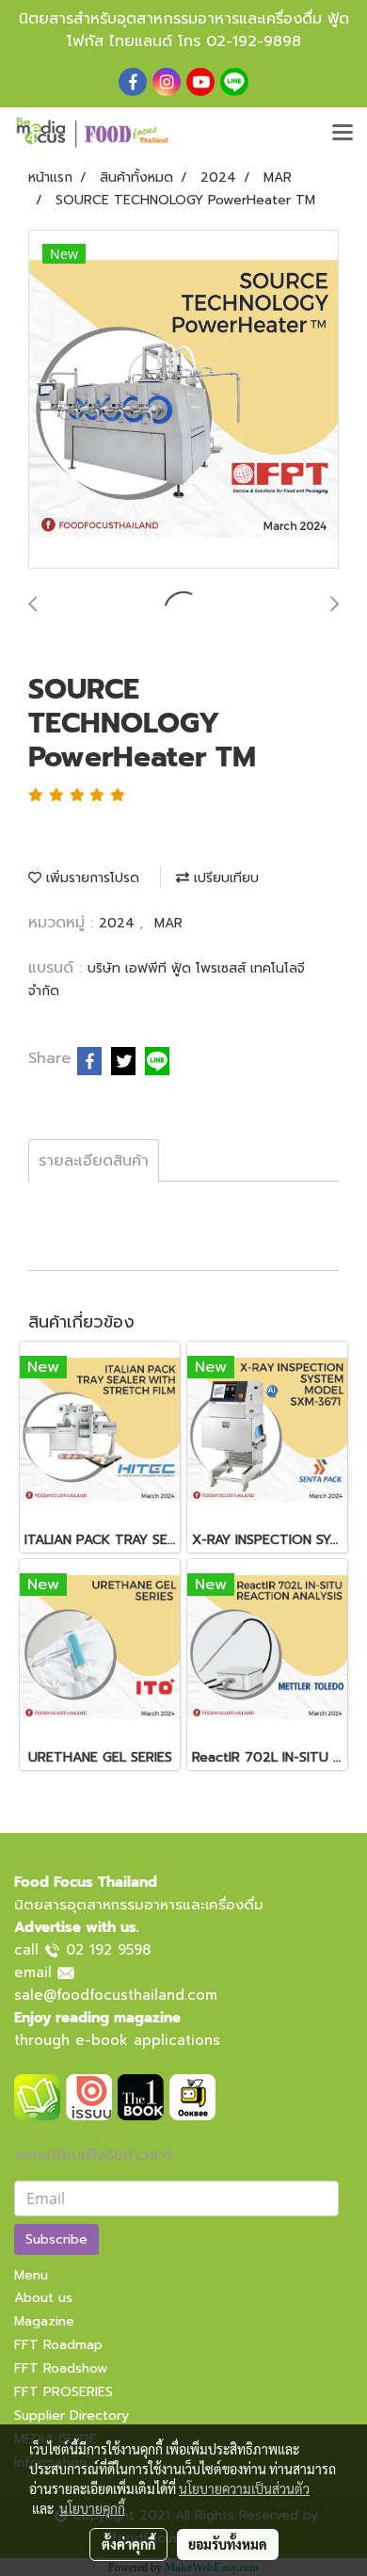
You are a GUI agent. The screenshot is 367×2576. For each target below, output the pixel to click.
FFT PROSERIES (64, 2392)
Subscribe (56, 2239)
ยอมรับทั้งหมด (228, 2544)
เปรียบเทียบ (224, 878)
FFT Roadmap (58, 2345)
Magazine (44, 2321)
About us (43, 2298)
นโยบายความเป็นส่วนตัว (244, 2488)
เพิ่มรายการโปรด (90, 878)
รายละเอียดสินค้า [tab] (94, 1161)
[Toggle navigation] (343, 134)
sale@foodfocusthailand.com (116, 1995)
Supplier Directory (72, 2415)
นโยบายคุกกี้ (92, 2508)
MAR (168, 923)
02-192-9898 (254, 41)
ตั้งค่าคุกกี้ (128, 2544)
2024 (119, 923)
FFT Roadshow (61, 2368)
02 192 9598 (108, 1950)
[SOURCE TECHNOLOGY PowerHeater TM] (183, 400)
